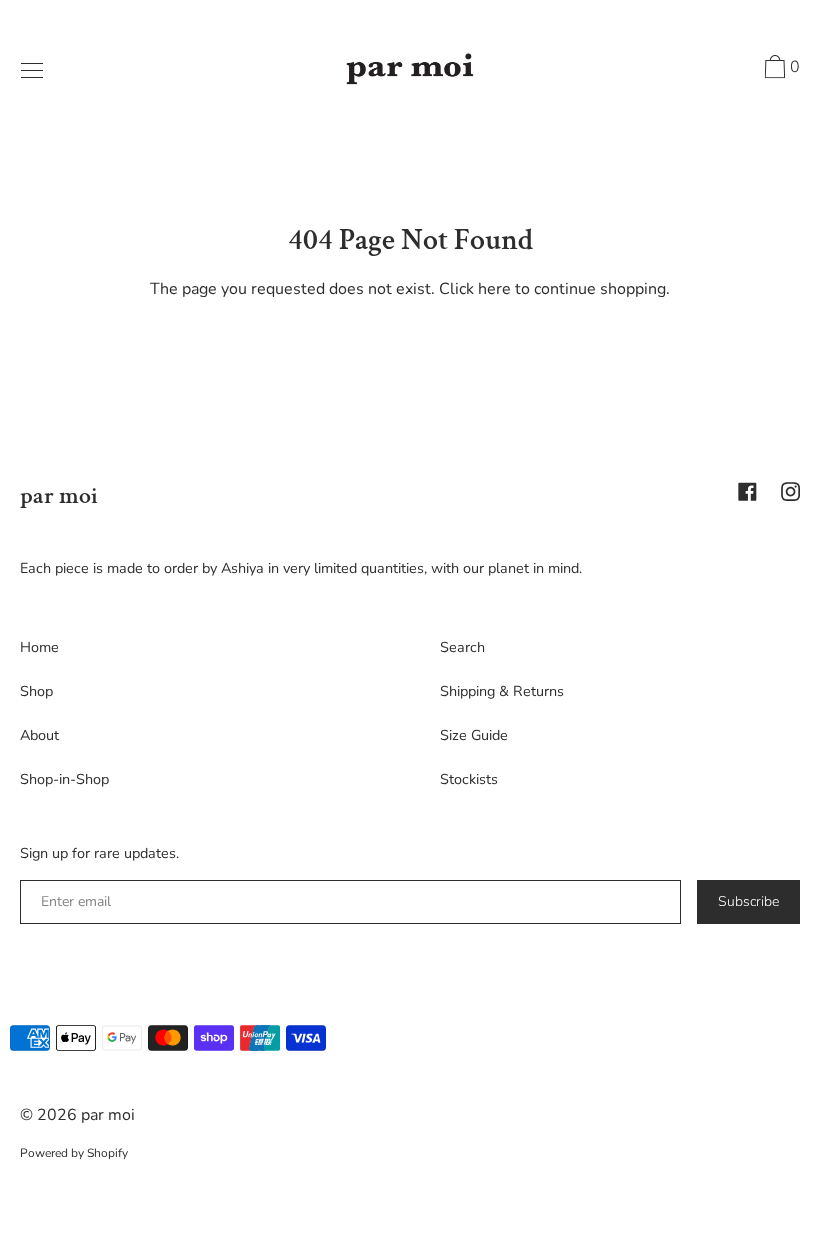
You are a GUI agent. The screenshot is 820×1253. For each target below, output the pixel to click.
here (494, 289)
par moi (59, 495)
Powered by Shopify (74, 1153)
